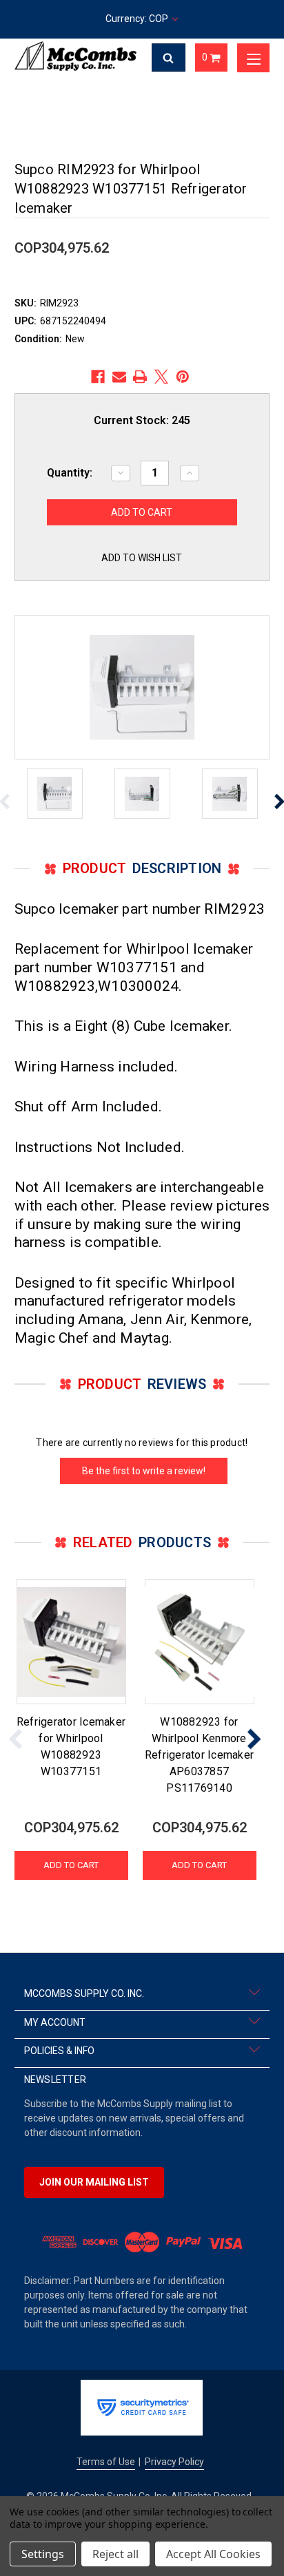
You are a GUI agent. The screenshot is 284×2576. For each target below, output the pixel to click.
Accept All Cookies (213, 2554)
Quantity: (70, 473)
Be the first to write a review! (144, 1471)
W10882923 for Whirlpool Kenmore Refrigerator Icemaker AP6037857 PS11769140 (199, 1755)
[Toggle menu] (254, 58)
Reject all (115, 2554)
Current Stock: (142, 420)
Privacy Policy (174, 2462)
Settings (43, 2554)
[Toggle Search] (169, 58)
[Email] (119, 377)
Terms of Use (106, 2462)
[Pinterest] (183, 377)
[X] (161, 377)
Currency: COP (138, 19)
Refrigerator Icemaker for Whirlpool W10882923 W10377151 (71, 1747)
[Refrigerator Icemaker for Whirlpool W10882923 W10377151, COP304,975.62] (71, 1642)
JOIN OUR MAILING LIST (94, 2182)
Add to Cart (71, 1865)
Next (254, 1739)
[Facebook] (98, 377)
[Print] (140, 377)
